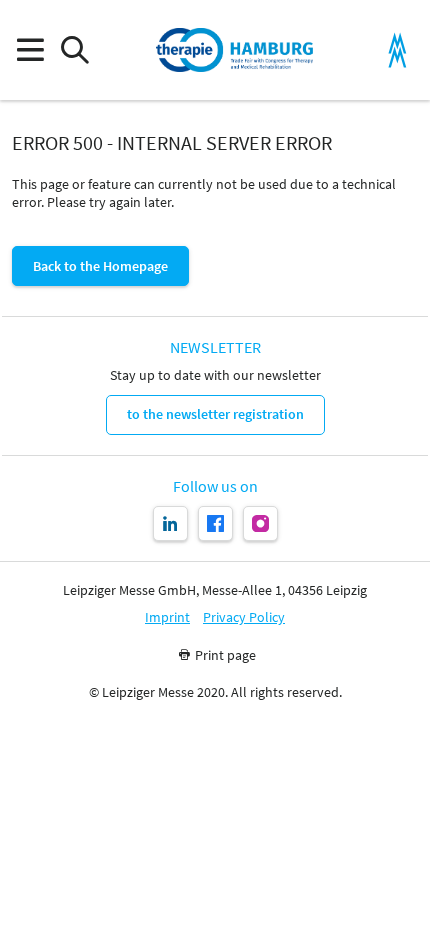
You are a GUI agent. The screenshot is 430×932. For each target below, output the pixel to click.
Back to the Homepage (100, 266)
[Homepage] (234, 50)
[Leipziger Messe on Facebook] (215, 523)
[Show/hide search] (74, 50)
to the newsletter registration (215, 414)
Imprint (167, 617)
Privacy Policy (244, 617)
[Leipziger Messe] (397, 50)
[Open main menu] (29, 50)
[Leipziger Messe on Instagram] (260, 523)
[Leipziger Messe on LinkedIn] (170, 523)
